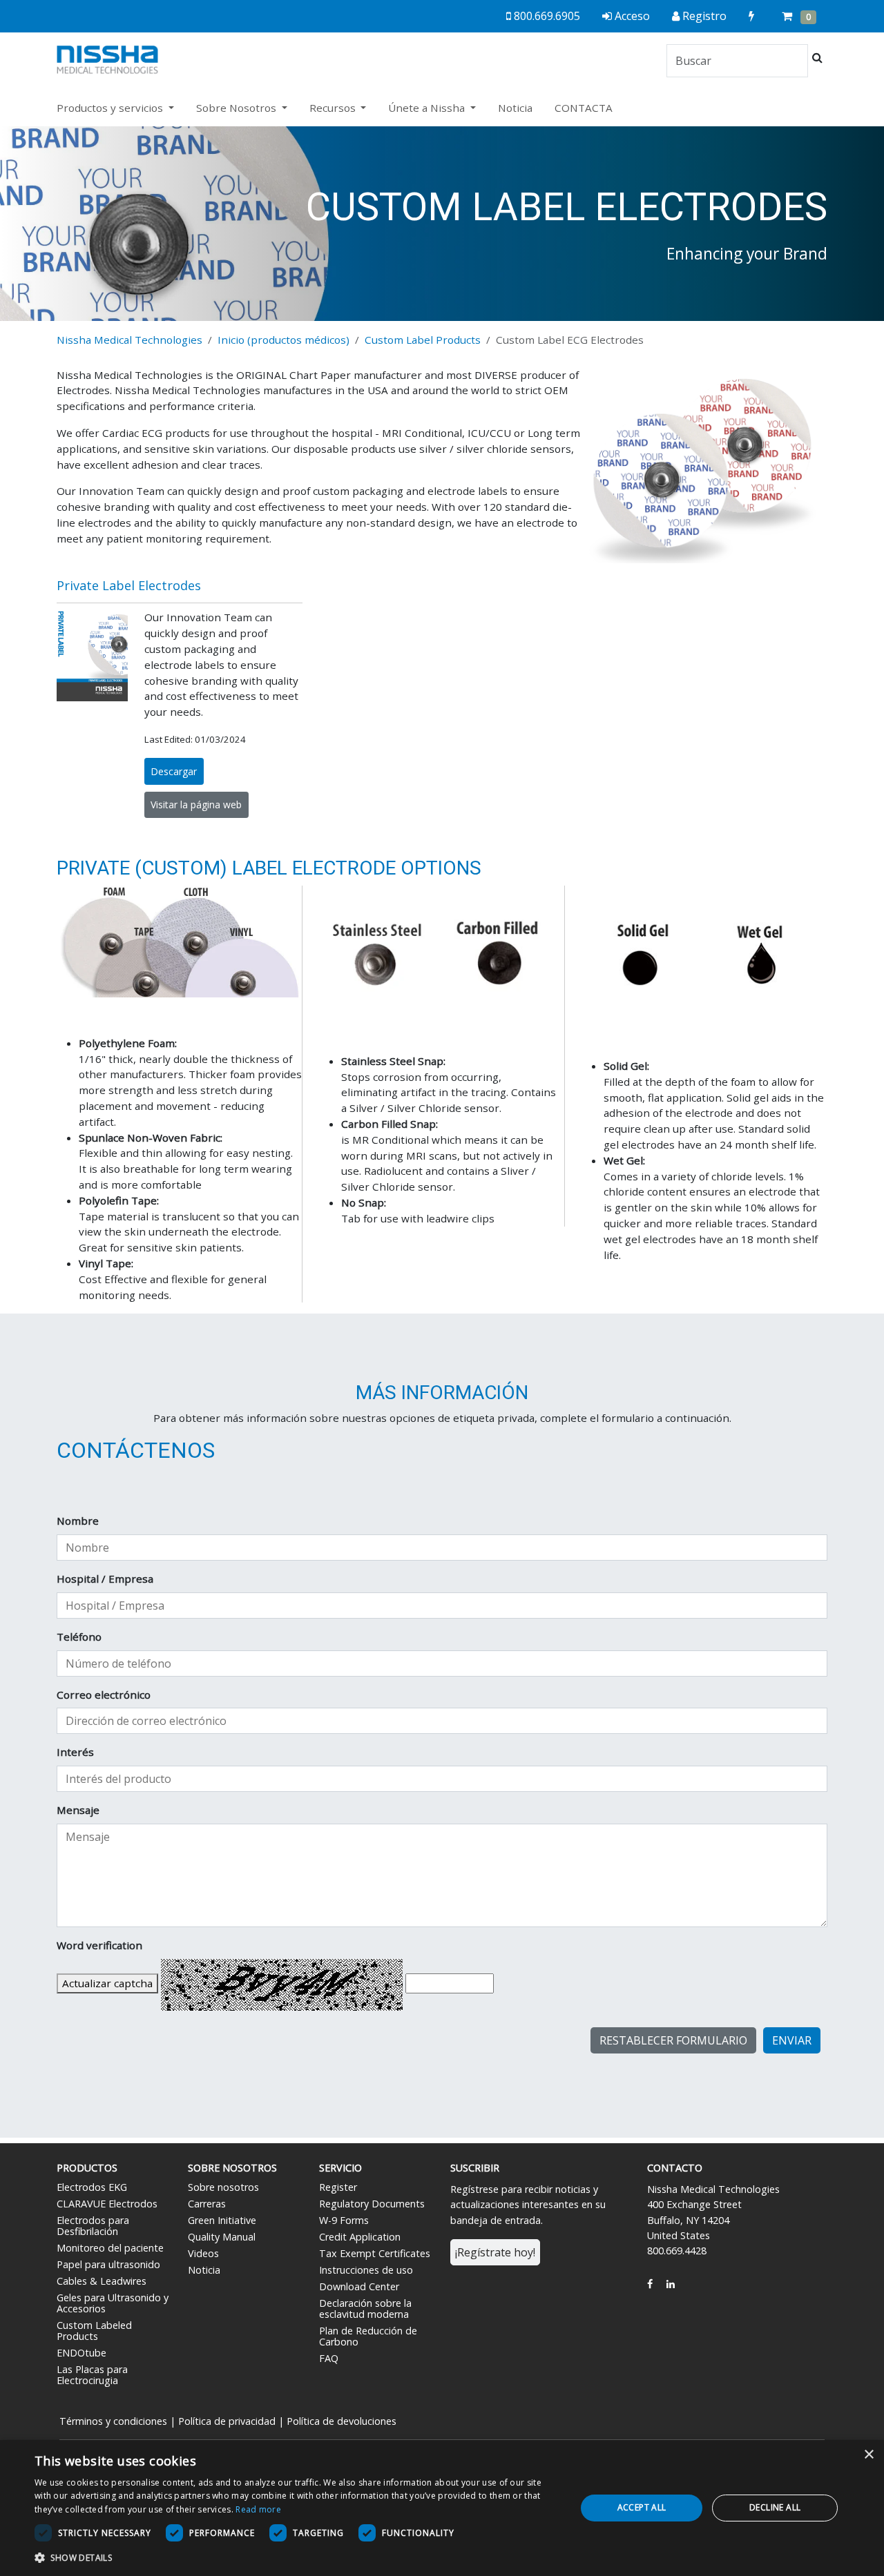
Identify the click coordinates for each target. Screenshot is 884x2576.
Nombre (78, 1521)
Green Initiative (222, 2220)
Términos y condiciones (113, 2421)
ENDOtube (81, 2353)
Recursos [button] (334, 108)
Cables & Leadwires (102, 2281)
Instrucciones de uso (366, 2270)
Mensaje (78, 1810)
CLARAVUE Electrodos (107, 2204)
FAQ (329, 2358)
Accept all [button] (642, 2507)
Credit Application (360, 2237)
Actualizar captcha (107, 1983)
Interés (75, 1752)
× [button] (868, 2455)
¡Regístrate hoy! (495, 2252)
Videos (203, 2253)
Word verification (99, 1945)
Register (338, 2187)
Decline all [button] (775, 2507)
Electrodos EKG (92, 2187)
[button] (297, 2557)
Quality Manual (222, 2237)
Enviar (792, 2040)
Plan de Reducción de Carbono (368, 2336)
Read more (258, 2509)
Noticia (515, 108)
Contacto (675, 2168)
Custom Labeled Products (94, 2331)
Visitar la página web (196, 804)
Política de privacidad (227, 2421)
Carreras (207, 2204)
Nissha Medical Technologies (129, 340)
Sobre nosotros (223, 2187)
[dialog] (442, 2508)
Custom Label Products (423, 340)
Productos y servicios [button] (111, 108)
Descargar (174, 771)
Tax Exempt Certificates (375, 2253)
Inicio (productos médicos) (284, 340)
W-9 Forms (344, 2220)
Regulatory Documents (372, 2204)
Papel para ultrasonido (108, 2264)
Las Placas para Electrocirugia (92, 2375)
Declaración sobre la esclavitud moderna (365, 2309)
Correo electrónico (104, 1695)
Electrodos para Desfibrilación (93, 2226)
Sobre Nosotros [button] (238, 108)
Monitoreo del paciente (110, 2248)
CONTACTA (584, 108)
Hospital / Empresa (105, 1579)
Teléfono (79, 1637)
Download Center (359, 2286)
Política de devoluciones (342, 2421)
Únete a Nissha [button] (428, 108)
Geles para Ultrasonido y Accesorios (113, 2303)
